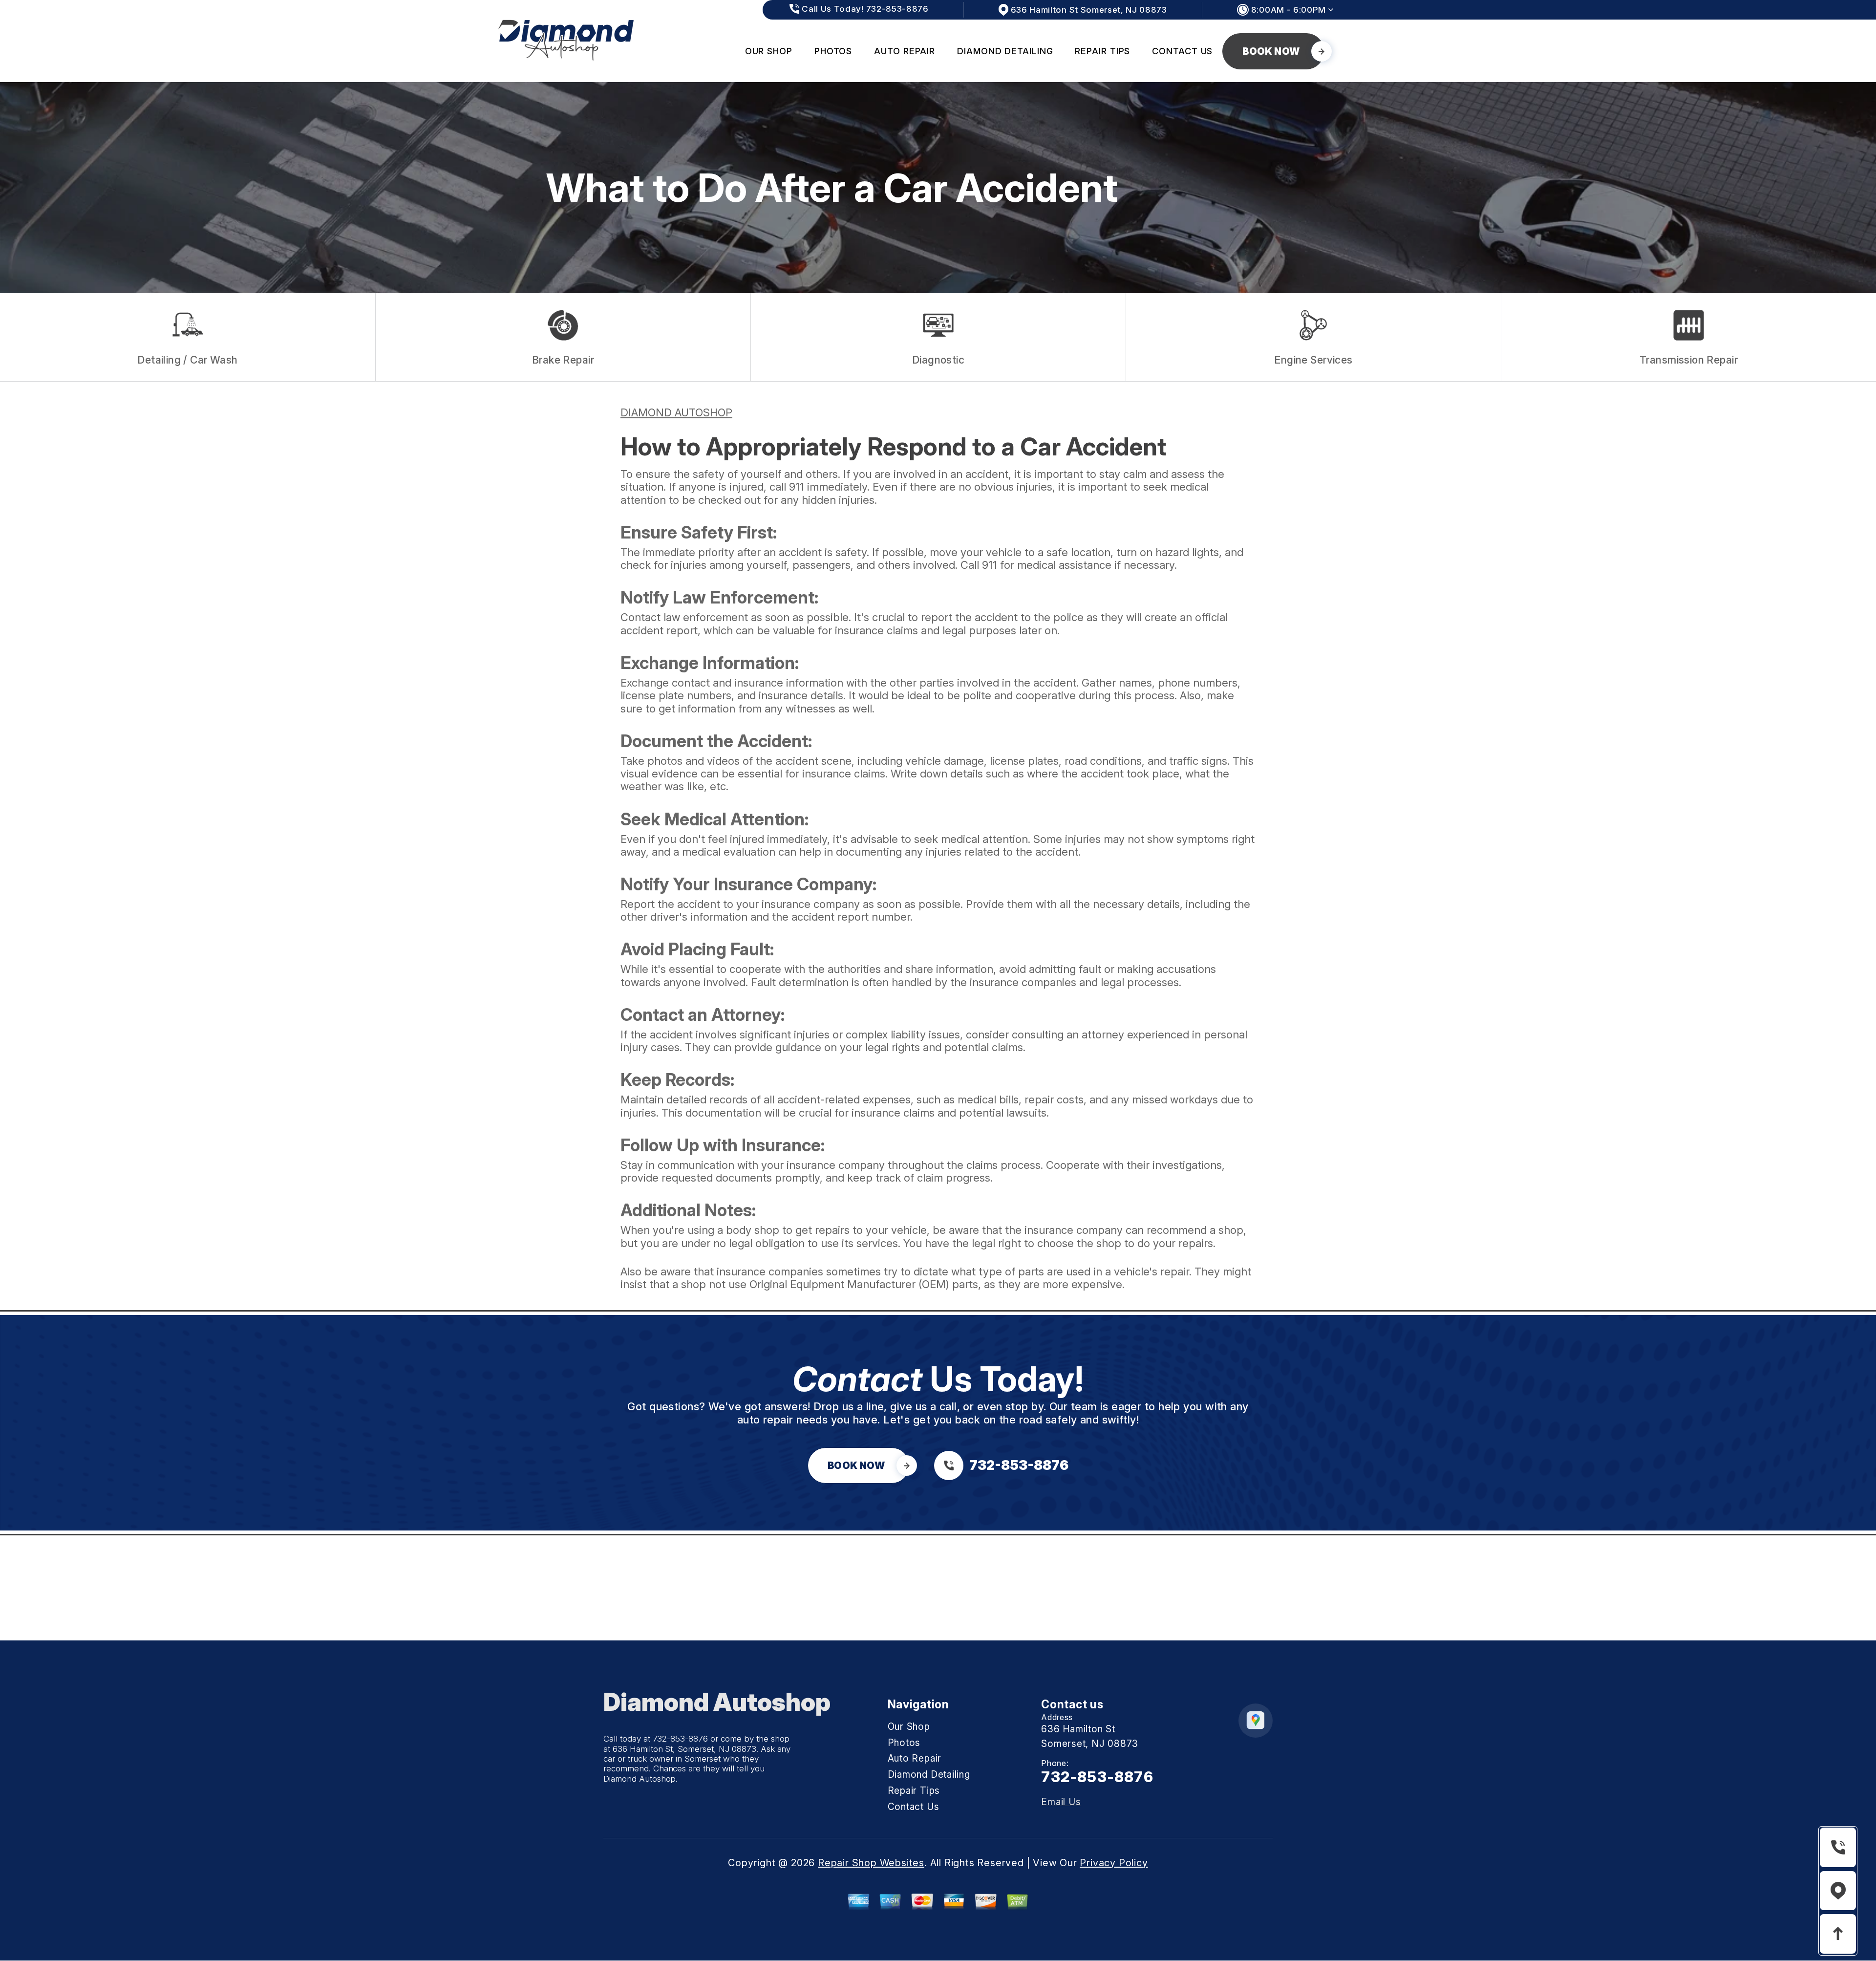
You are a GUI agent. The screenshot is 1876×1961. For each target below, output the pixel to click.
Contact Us (1182, 51)
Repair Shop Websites (871, 1863)
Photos (833, 51)
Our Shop (769, 51)
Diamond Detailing (1005, 51)
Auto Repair (905, 51)
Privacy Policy (1114, 1863)
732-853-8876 (681, 1739)
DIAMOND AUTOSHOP (676, 412)
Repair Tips (1102, 51)
